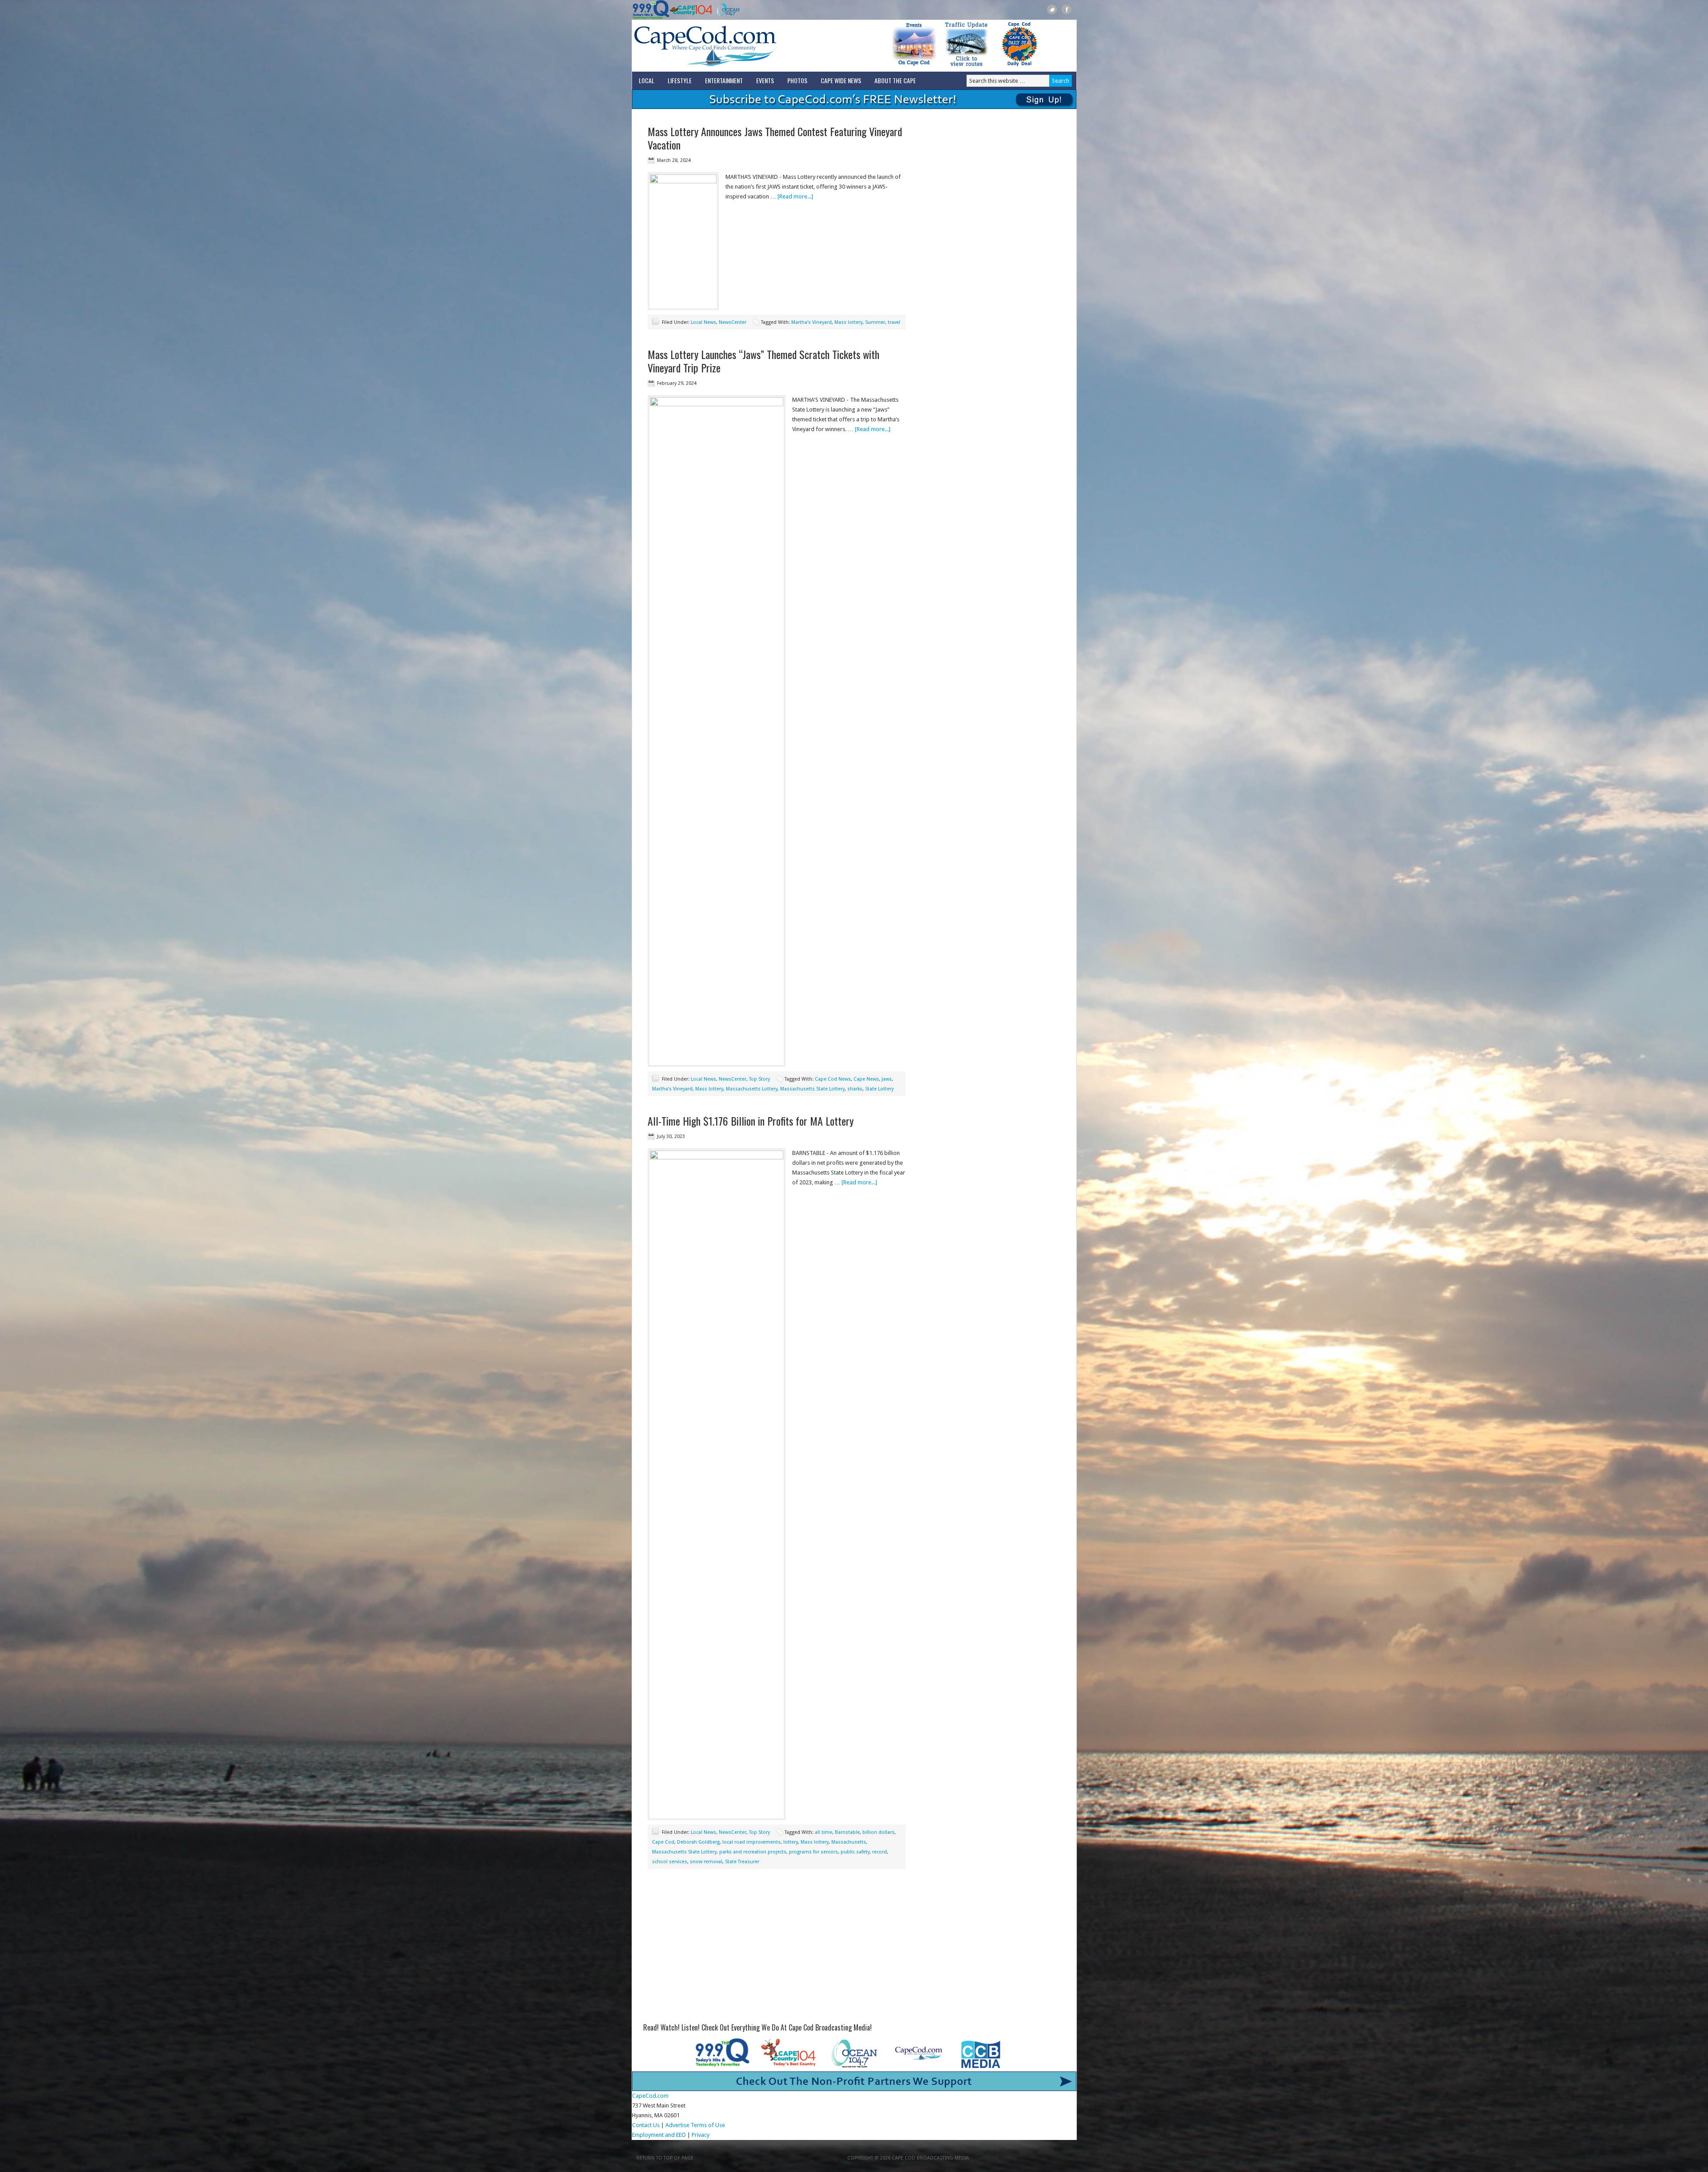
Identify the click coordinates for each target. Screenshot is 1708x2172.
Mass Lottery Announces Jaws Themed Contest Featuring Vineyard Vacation (775, 138)
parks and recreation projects (753, 1852)
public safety (855, 1852)
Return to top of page (665, 2158)
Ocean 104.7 (726, 10)
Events (765, 80)
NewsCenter (733, 322)
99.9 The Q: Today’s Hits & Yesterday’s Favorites (651, 10)
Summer (875, 322)
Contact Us (646, 2125)
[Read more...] (795, 196)
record (880, 1852)
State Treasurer (742, 1862)
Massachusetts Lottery (752, 1089)
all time (824, 1832)
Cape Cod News (833, 1079)
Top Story (759, 1079)
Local (647, 80)
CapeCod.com (745, 46)
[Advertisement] (777, 1949)
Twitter (1052, 10)
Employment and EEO (659, 2135)
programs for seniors (814, 1852)
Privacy (701, 2135)
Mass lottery (848, 322)
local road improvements (751, 1842)
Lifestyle (680, 80)
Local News (703, 322)
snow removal (706, 1862)
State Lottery (879, 1089)
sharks (855, 1089)
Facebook (1067, 10)
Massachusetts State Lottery (812, 1089)
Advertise (677, 2125)
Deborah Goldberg (698, 1842)
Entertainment (724, 80)
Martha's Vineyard (812, 322)
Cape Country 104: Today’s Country (691, 10)
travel (894, 322)
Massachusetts (849, 1842)
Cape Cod (663, 1842)
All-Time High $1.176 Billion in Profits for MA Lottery (751, 1121)
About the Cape (895, 80)
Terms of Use (708, 2125)
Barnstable (847, 1832)
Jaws (887, 1079)
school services (670, 1862)
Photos (797, 80)
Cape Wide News (841, 80)
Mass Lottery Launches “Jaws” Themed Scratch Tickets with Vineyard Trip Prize (763, 361)
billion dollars (878, 1832)
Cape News (866, 1079)
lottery (791, 1842)
